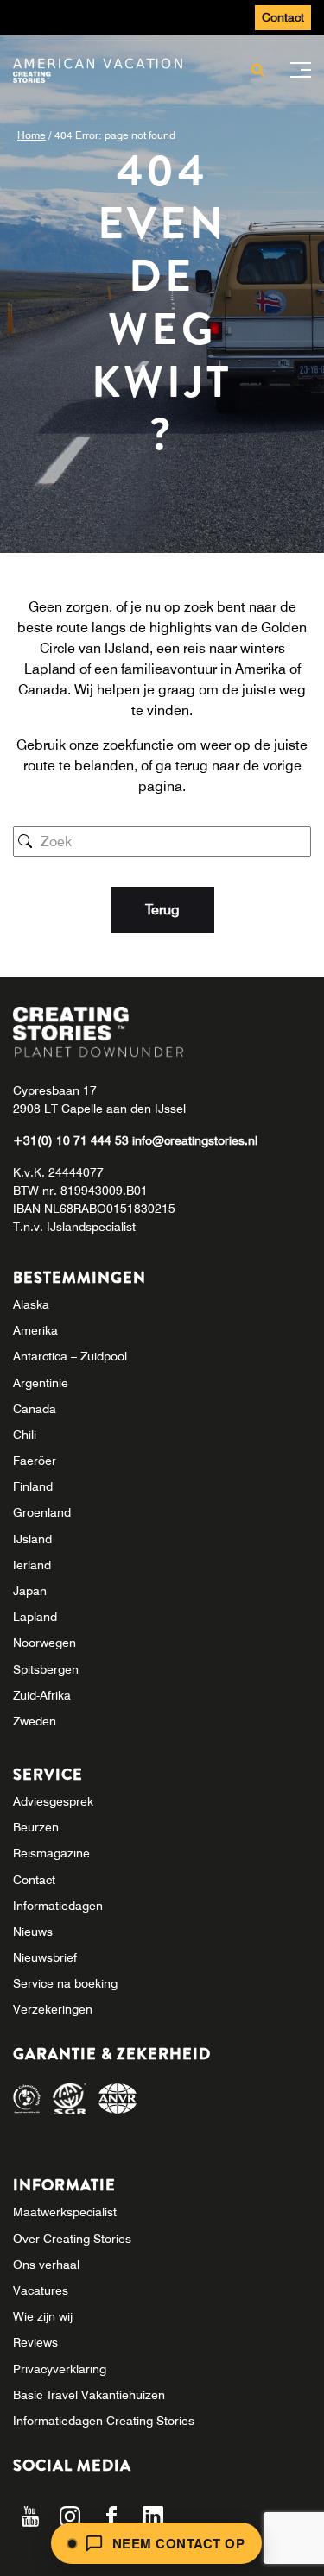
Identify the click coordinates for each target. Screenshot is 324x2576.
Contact (283, 17)
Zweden (35, 1721)
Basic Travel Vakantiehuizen (89, 2395)
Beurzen (36, 1827)
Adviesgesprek (53, 1801)
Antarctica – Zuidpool (70, 1356)
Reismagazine (51, 1853)
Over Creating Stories (72, 2239)
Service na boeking (65, 1983)
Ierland (32, 1565)
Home (32, 135)
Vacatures (41, 2290)
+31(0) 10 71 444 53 (73, 1140)
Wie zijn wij (43, 2316)
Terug (162, 910)
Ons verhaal (46, 2265)
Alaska (31, 1304)
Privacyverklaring (60, 2369)
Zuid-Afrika (42, 1695)
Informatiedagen (58, 1906)
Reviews (35, 2342)
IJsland (32, 1539)
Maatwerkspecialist (65, 2212)
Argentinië (41, 1383)
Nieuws (33, 1932)
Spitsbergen (46, 1669)
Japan (30, 1591)
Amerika (35, 1330)
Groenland (42, 1512)
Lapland (35, 1617)
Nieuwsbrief (45, 1957)
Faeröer (35, 1461)
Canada (35, 1409)
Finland (33, 1486)
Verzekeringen (53, 2009)
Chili (25, 1435)
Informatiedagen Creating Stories (104, 2421)
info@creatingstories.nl (195, 1140)
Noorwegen (44, 1643)
